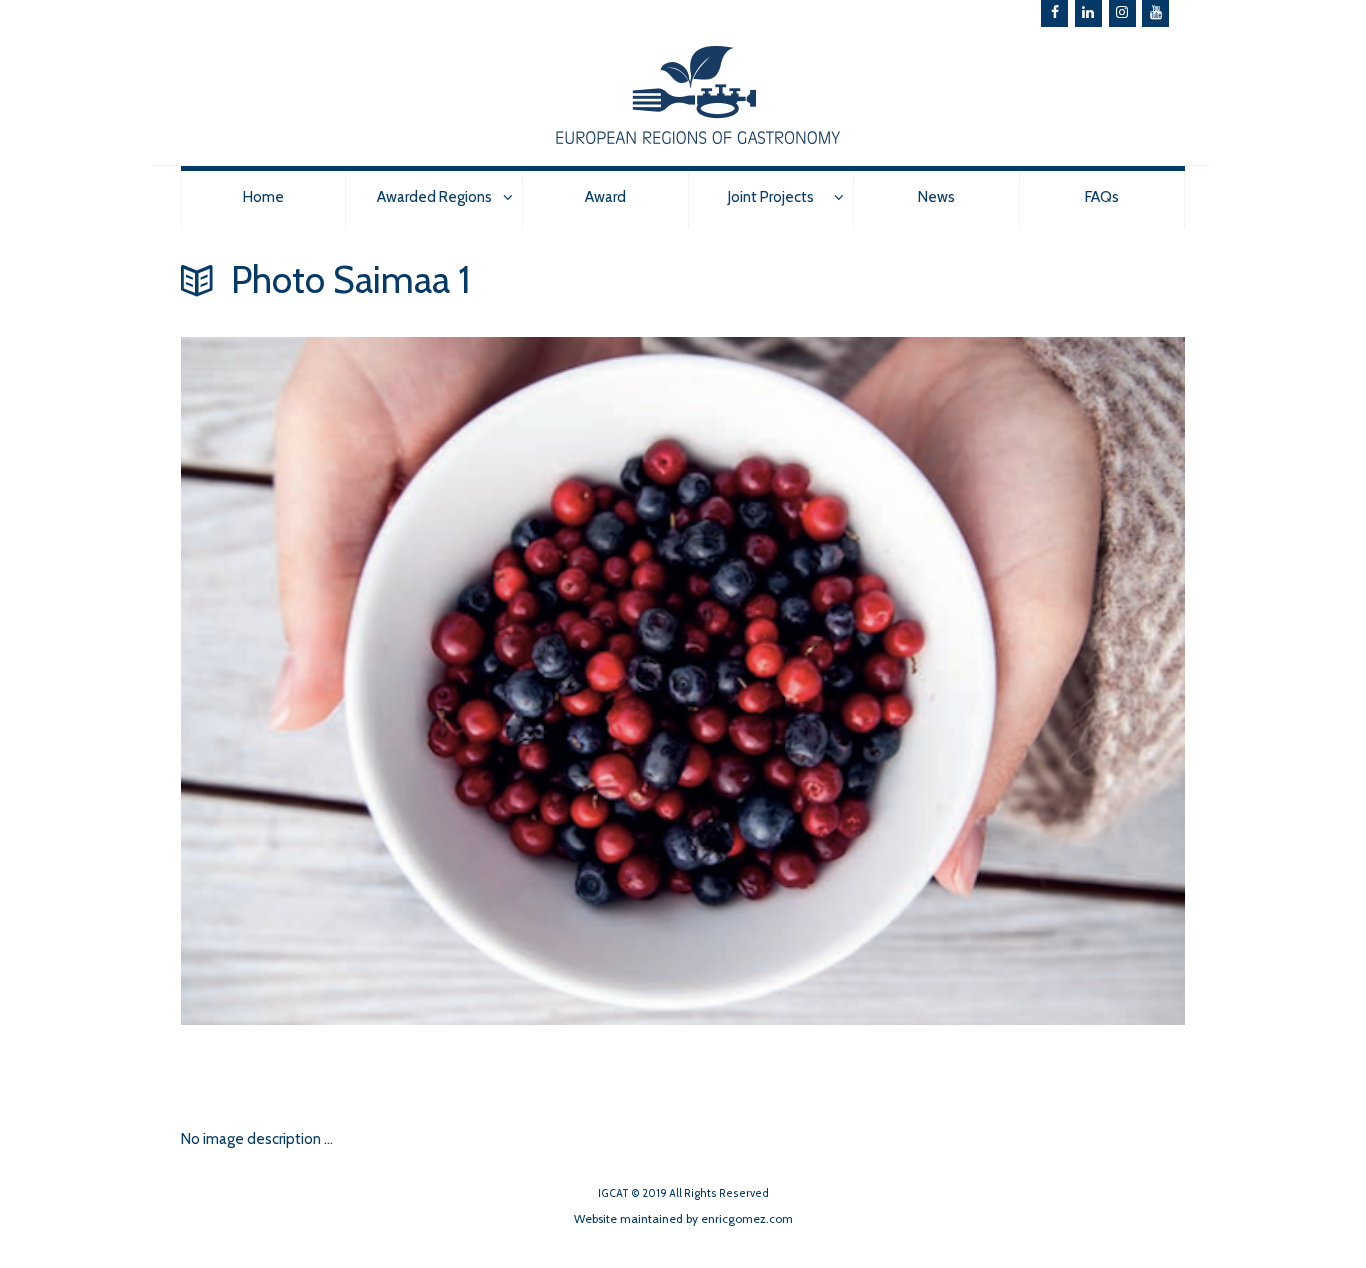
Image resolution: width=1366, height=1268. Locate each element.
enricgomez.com (747, 1218)
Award (605, 197)
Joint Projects (771, 197)
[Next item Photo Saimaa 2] (432, 1025)
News (936, 197)
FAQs (1102, 197)
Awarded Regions (434, 197)
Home (263, 197)
